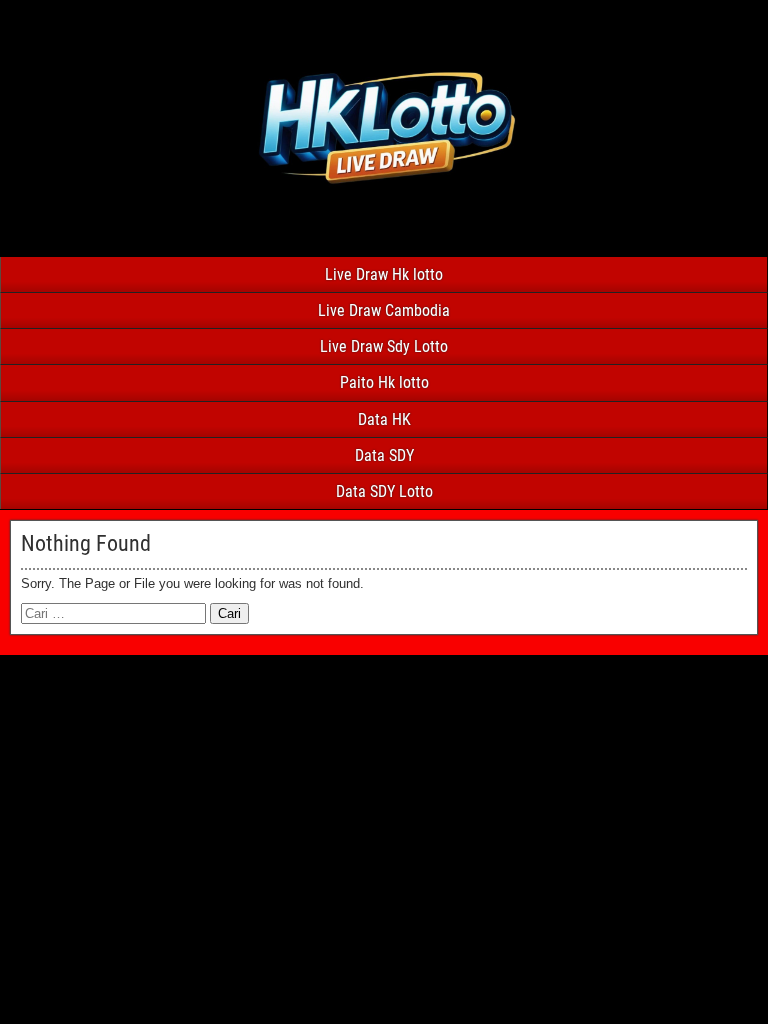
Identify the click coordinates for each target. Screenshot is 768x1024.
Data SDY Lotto (384, 491)
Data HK (384, 419)
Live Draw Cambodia (384, 310)
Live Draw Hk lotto (384, 274)
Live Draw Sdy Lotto (384, 346)
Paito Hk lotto (384, 382)
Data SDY (384, 455)
